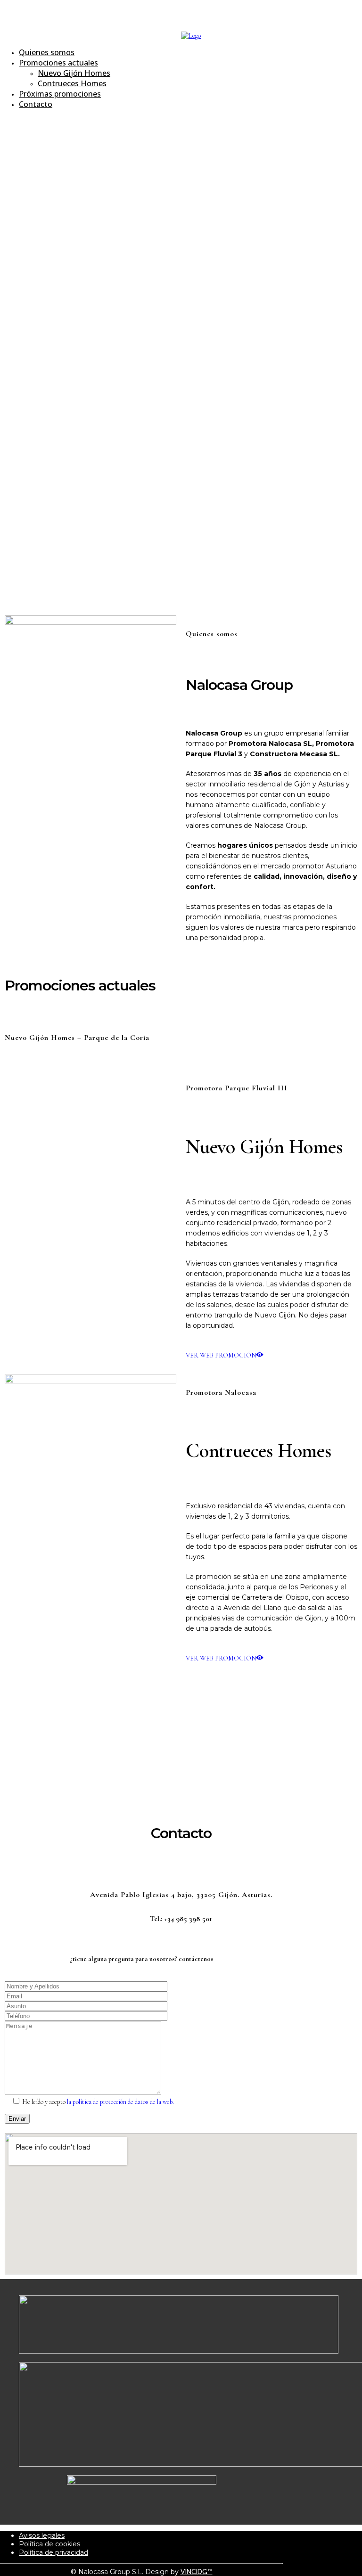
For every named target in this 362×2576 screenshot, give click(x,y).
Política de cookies (49, 2544)
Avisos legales (42, 2535)
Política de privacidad (53, 2552)
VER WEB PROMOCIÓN (221, 1355)
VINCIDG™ (197, 2572)
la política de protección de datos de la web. (120, 2102)
